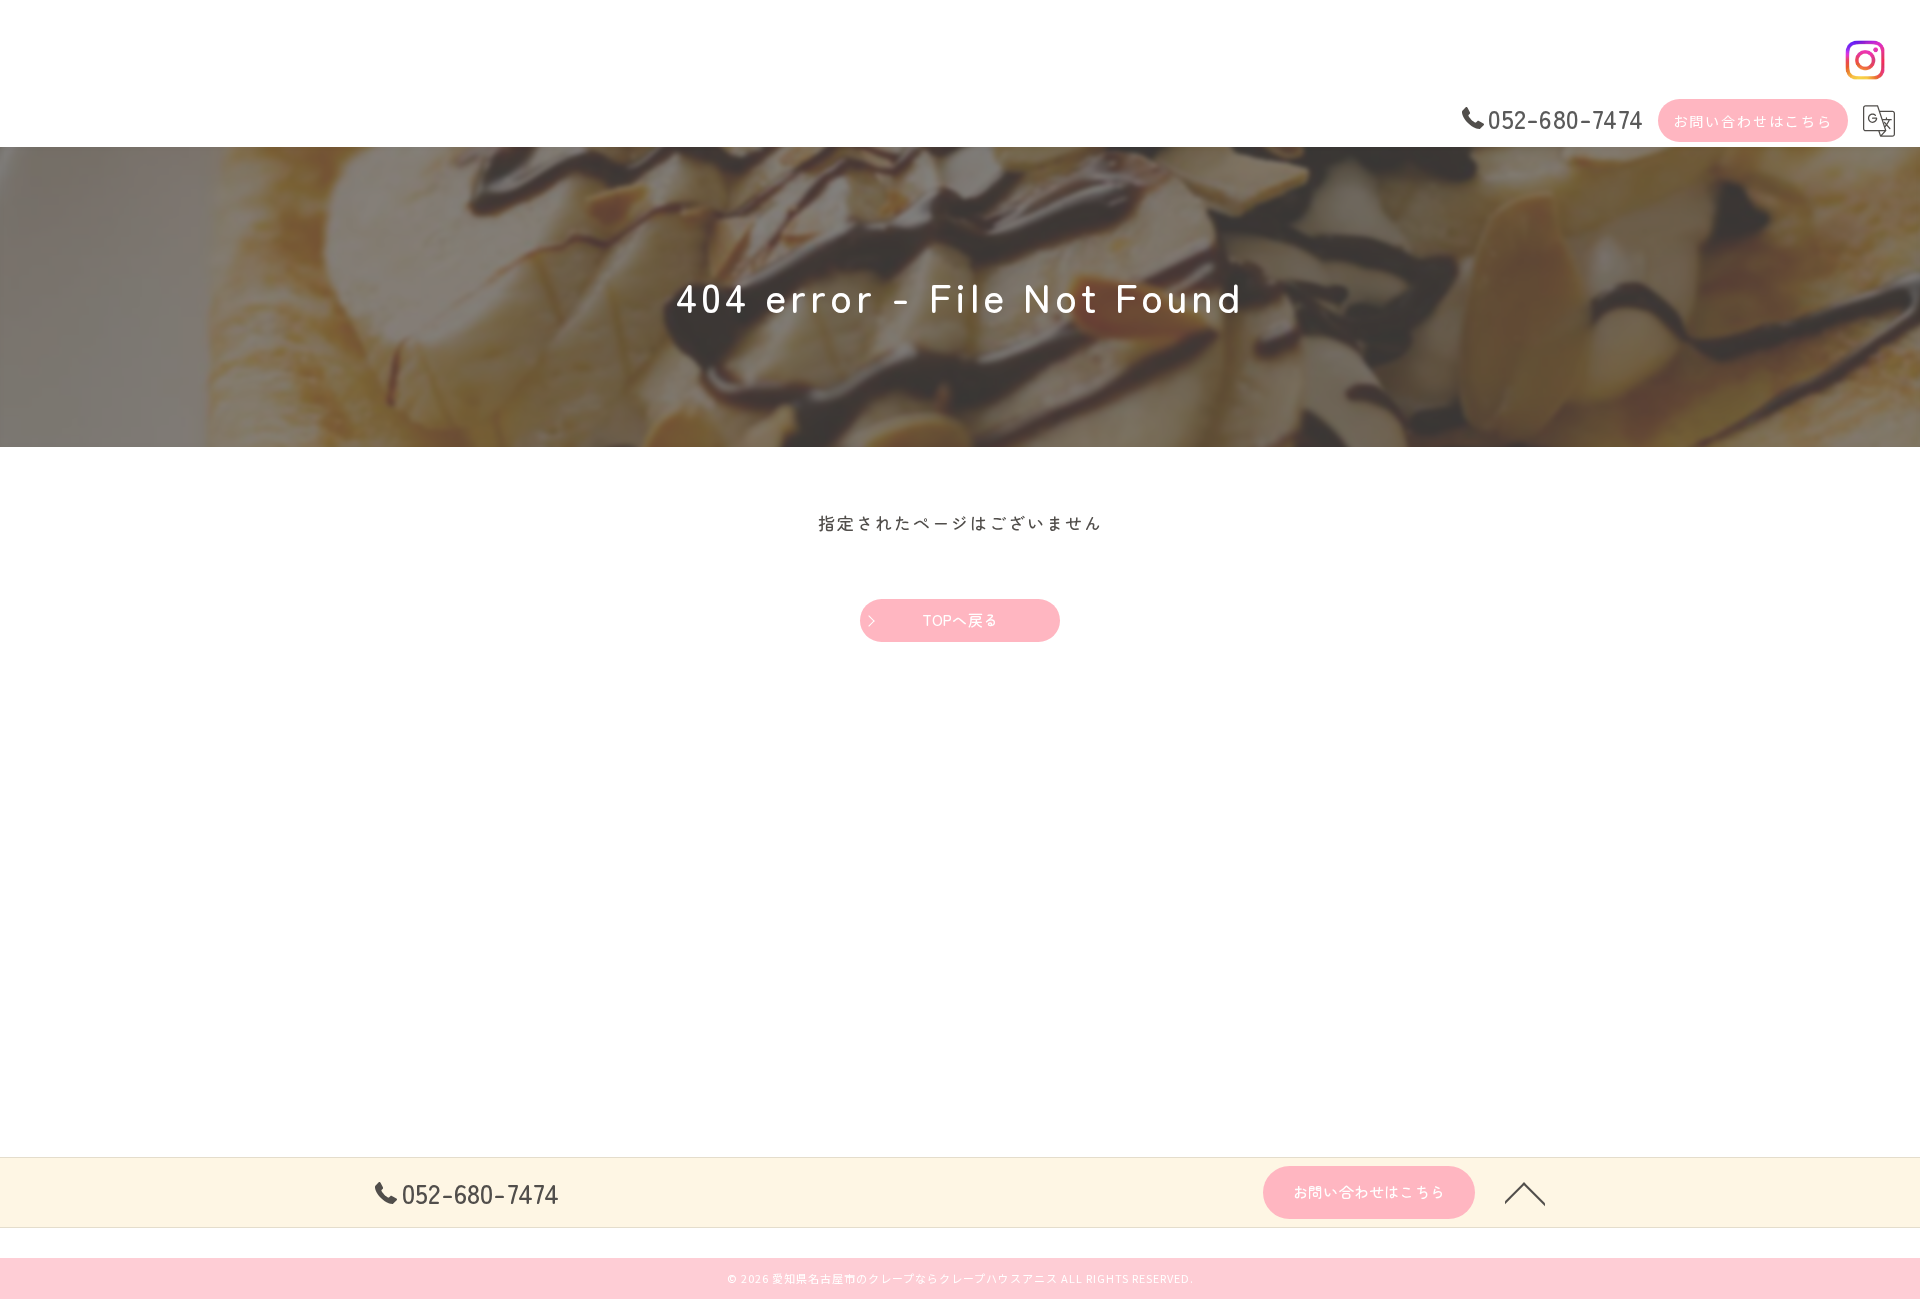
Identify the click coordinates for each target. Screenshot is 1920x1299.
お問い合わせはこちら (1753, 121)
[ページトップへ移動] (1525, 1192)
